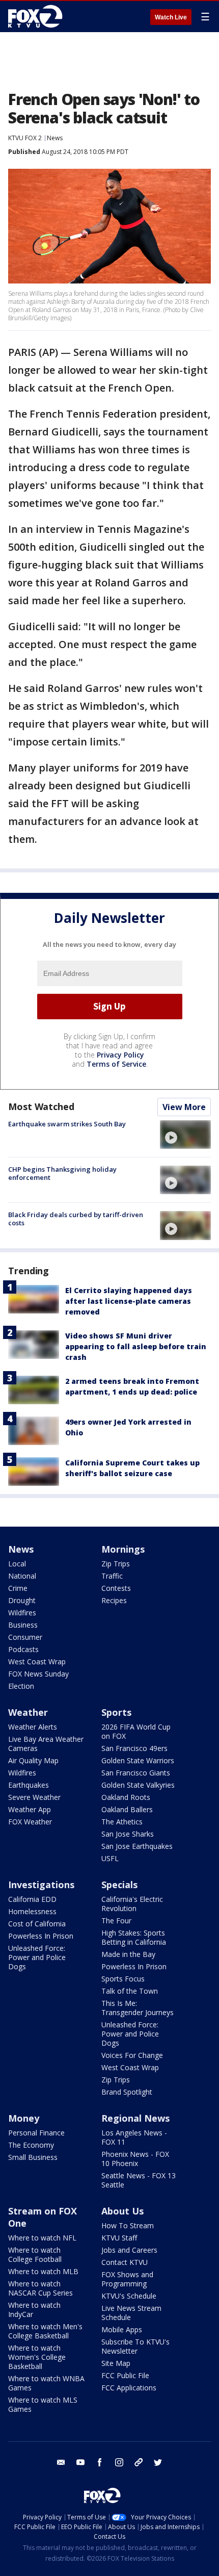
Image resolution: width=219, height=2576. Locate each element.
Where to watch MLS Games (43, 2404)
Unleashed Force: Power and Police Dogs (37, 1957)
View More (184, 1107)
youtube (80, 2462)
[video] (185, 1135)
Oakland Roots (126, 1797)
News (55, 138)
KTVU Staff (119, 2238)
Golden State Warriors (138, 1760)
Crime (18, 1588)
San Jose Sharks (128, 1834)
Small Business (33, 2157)
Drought (22, 1600)
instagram (119, 2462)
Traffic (112, 1576)
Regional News (135, 2118)
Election (21, 1686)
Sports (116, 1712)
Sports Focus (123, 1979)
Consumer (25, 1637)
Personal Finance (36, 2133)
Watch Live (171, 17)
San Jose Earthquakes (137, 1846)
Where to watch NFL (42, 2238)
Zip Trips (116, 1564)
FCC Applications (129, 2388)
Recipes (114, 1600)
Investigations (41, 1885)
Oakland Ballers (127, 1809)
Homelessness (32, 1911)
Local (17, 1564)
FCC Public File (125, 2375)
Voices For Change (132, 2055)
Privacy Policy (120, 1055)
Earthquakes (29, 1785)
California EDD (32, 1899)
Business (23, 1625)
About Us (122, 2211)
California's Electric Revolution (132, 1904)
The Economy (31, 2145)
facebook (100, 2462)
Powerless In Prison (41, 1936)
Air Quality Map (33, 1760)
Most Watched (41, 1106)
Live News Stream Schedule (131, 2313)
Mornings (123, 1549)
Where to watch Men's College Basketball (45, 2331)
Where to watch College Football (35, 2255)
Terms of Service (116, 1064)
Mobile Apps (122, 2329)
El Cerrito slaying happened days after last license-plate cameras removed (129, 1301)
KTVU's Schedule (129, 2296)
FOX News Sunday (38, 1674)
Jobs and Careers (129, 2250)
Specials (119, 1885)
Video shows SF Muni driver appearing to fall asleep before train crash (136, 1346)
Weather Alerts (33, 1727)
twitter (158, 2462)
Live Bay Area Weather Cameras (46, 1744)
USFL (110, 1858)
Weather (28, 1712)
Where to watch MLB (43, 2271)
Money (24, 2118)
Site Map (116, 2363)
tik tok (139, 2462)
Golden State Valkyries (138, 1785)
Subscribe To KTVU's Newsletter (135, 2346)
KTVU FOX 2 (25, 138)
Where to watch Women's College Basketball (37, 2357)
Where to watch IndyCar (34, 2310)
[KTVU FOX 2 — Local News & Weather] (38, 16)
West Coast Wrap (37, 1661)
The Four (116, 1921)
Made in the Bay (128, 1954)
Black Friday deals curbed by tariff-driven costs (76, 1219)
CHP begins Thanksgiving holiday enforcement (62, 1173)
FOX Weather (30, 1822)
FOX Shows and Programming (127, 2279)
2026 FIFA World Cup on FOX (136, 1731)
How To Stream (128, 2225)
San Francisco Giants (136, 1773)
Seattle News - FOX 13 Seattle (139, 2180)
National (22, 1576)
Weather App (30, 1809)
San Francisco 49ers (134, 1748)
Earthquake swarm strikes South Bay (67, 1124)
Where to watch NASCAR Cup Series (40, 2288)
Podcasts (23, 1649)
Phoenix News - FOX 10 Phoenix (135, 2159)
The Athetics (122, 1822)
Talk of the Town (130, 1991)
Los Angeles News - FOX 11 (134, 2137)
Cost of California (37, 1924)
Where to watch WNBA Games (46, 2383)
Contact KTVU (125, 2262)
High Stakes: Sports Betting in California (134, 1937)
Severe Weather (34, 1797)
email (61, 2462)
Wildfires (22, 1613)
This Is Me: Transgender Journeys (138, 2008)
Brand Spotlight (127, 2092)
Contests (116, 1588)
